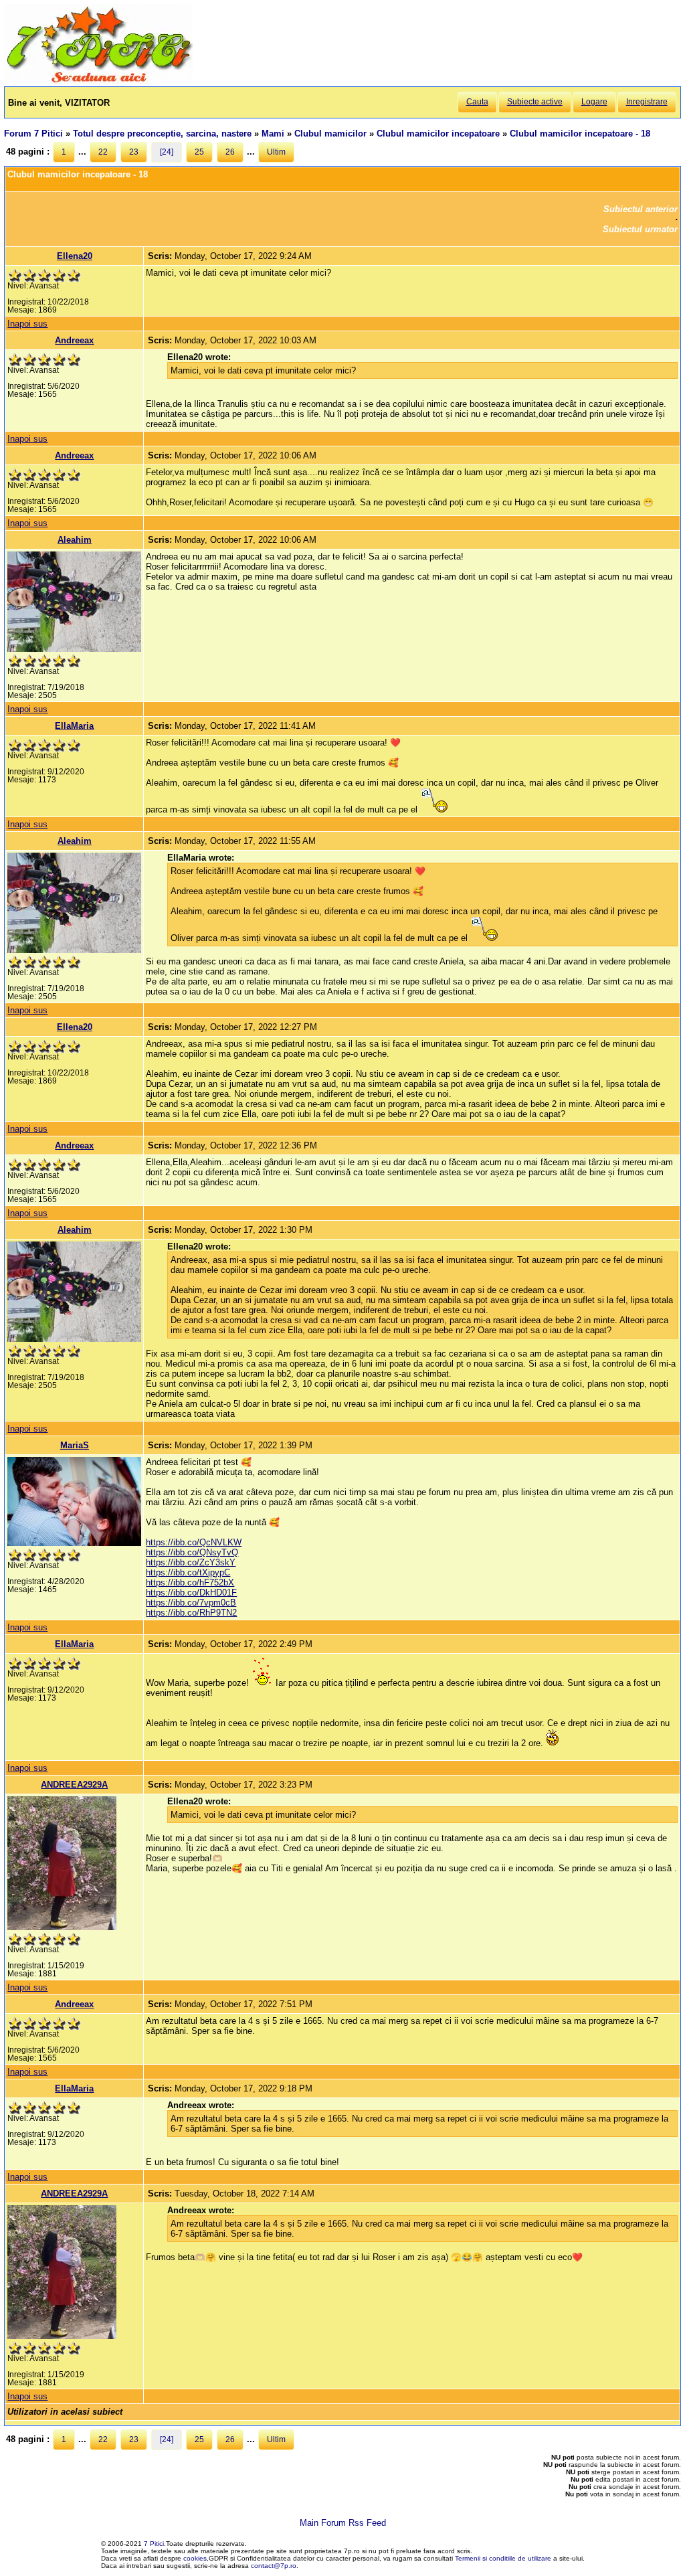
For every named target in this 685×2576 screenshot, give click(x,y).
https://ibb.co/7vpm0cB (191, 1603)
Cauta (477, 102)
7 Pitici (154, 2544)
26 (230, 152)
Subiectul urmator (640, 229)
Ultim (276, 152)
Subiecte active (535, 102)
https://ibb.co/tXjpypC (188, 1572)
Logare (594, 102)
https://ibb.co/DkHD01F (191, 1593)
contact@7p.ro (274, 2566)
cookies (195, 2558)
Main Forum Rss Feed (343, 2523)
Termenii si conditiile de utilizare (503, 2558)
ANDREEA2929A (74, 1785)
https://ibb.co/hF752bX (190, 1582)
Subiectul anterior (641, 209)
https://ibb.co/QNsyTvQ (192, 1552)
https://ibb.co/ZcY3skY (191, 1562)
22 (103, 152)
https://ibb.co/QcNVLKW (194, 1542)
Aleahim (75, 540)
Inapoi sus (27, 324)
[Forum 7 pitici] (98, 81)
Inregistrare (647, 102)
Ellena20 (75, 256)
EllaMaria (74, 726)
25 (199, 152)
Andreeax (74, 340)
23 (134, 152)
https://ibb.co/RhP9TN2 (191, 1613)
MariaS (75, 1445)
